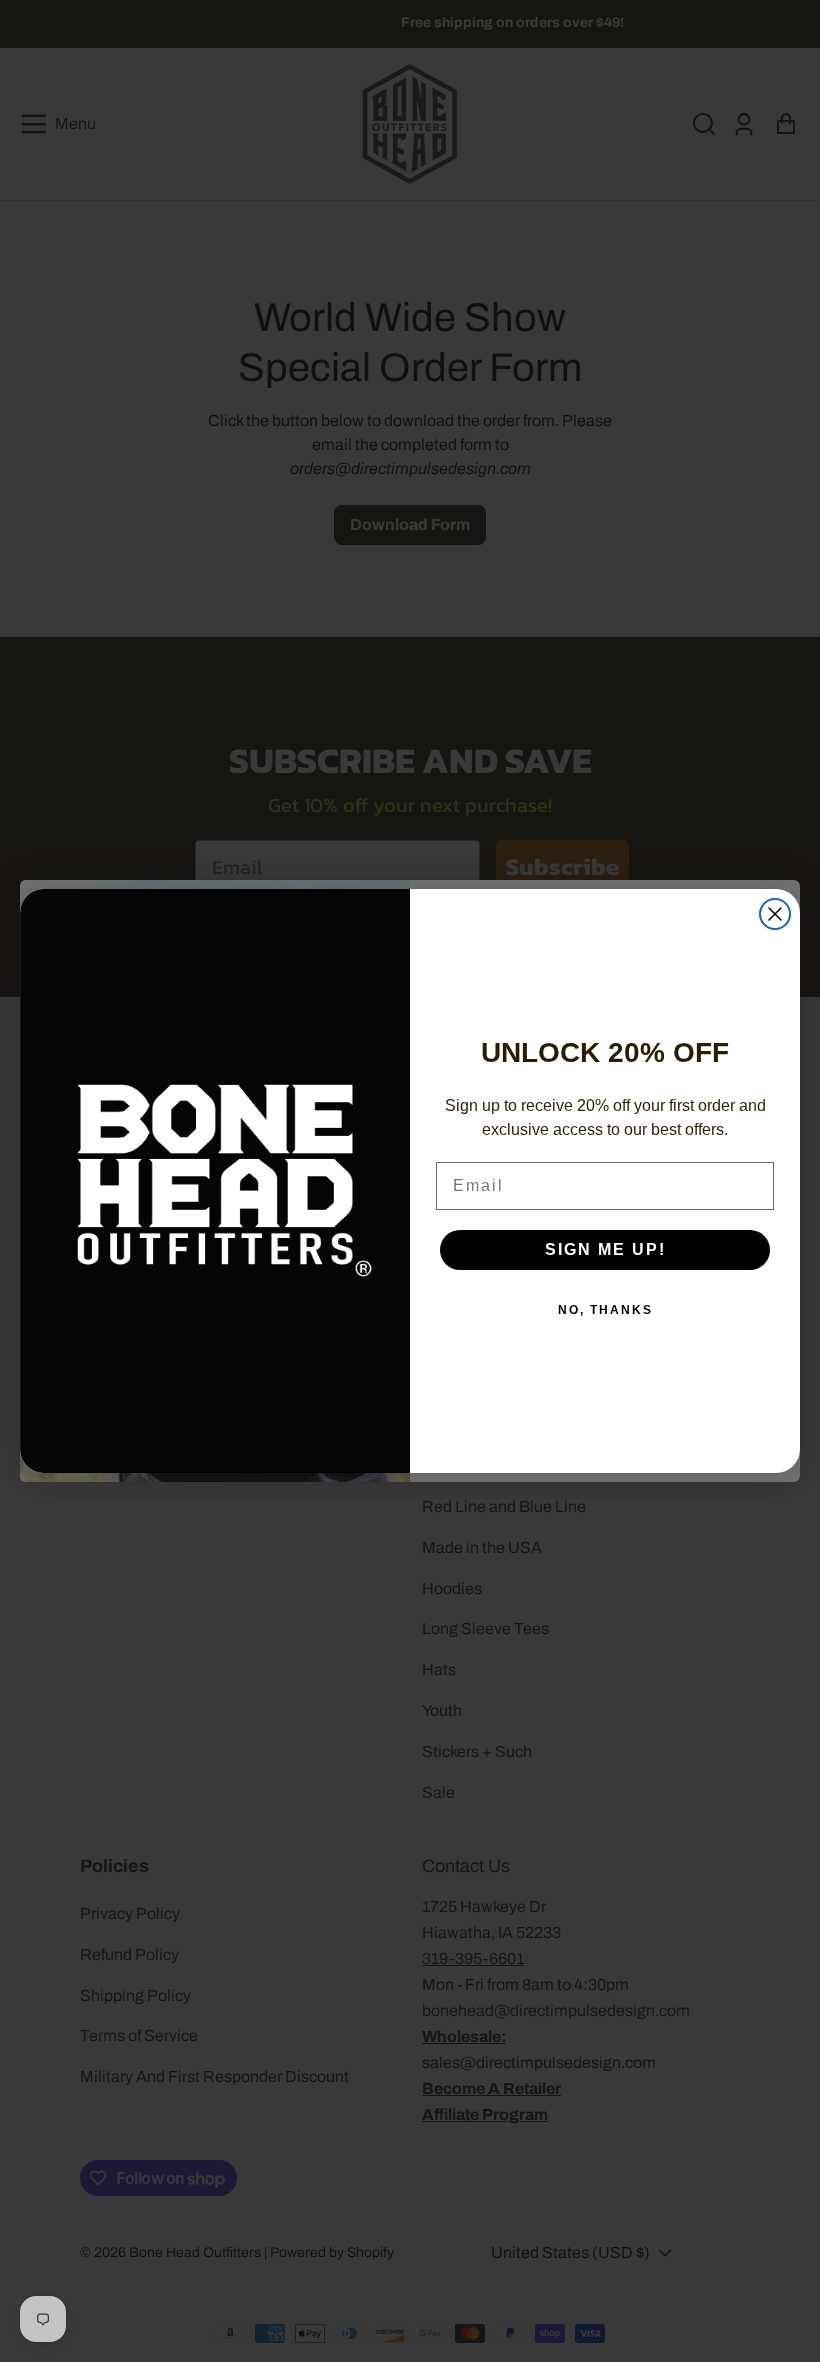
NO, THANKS (605, 1310)
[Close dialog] (775, 914)
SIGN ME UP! (605, 1249)
